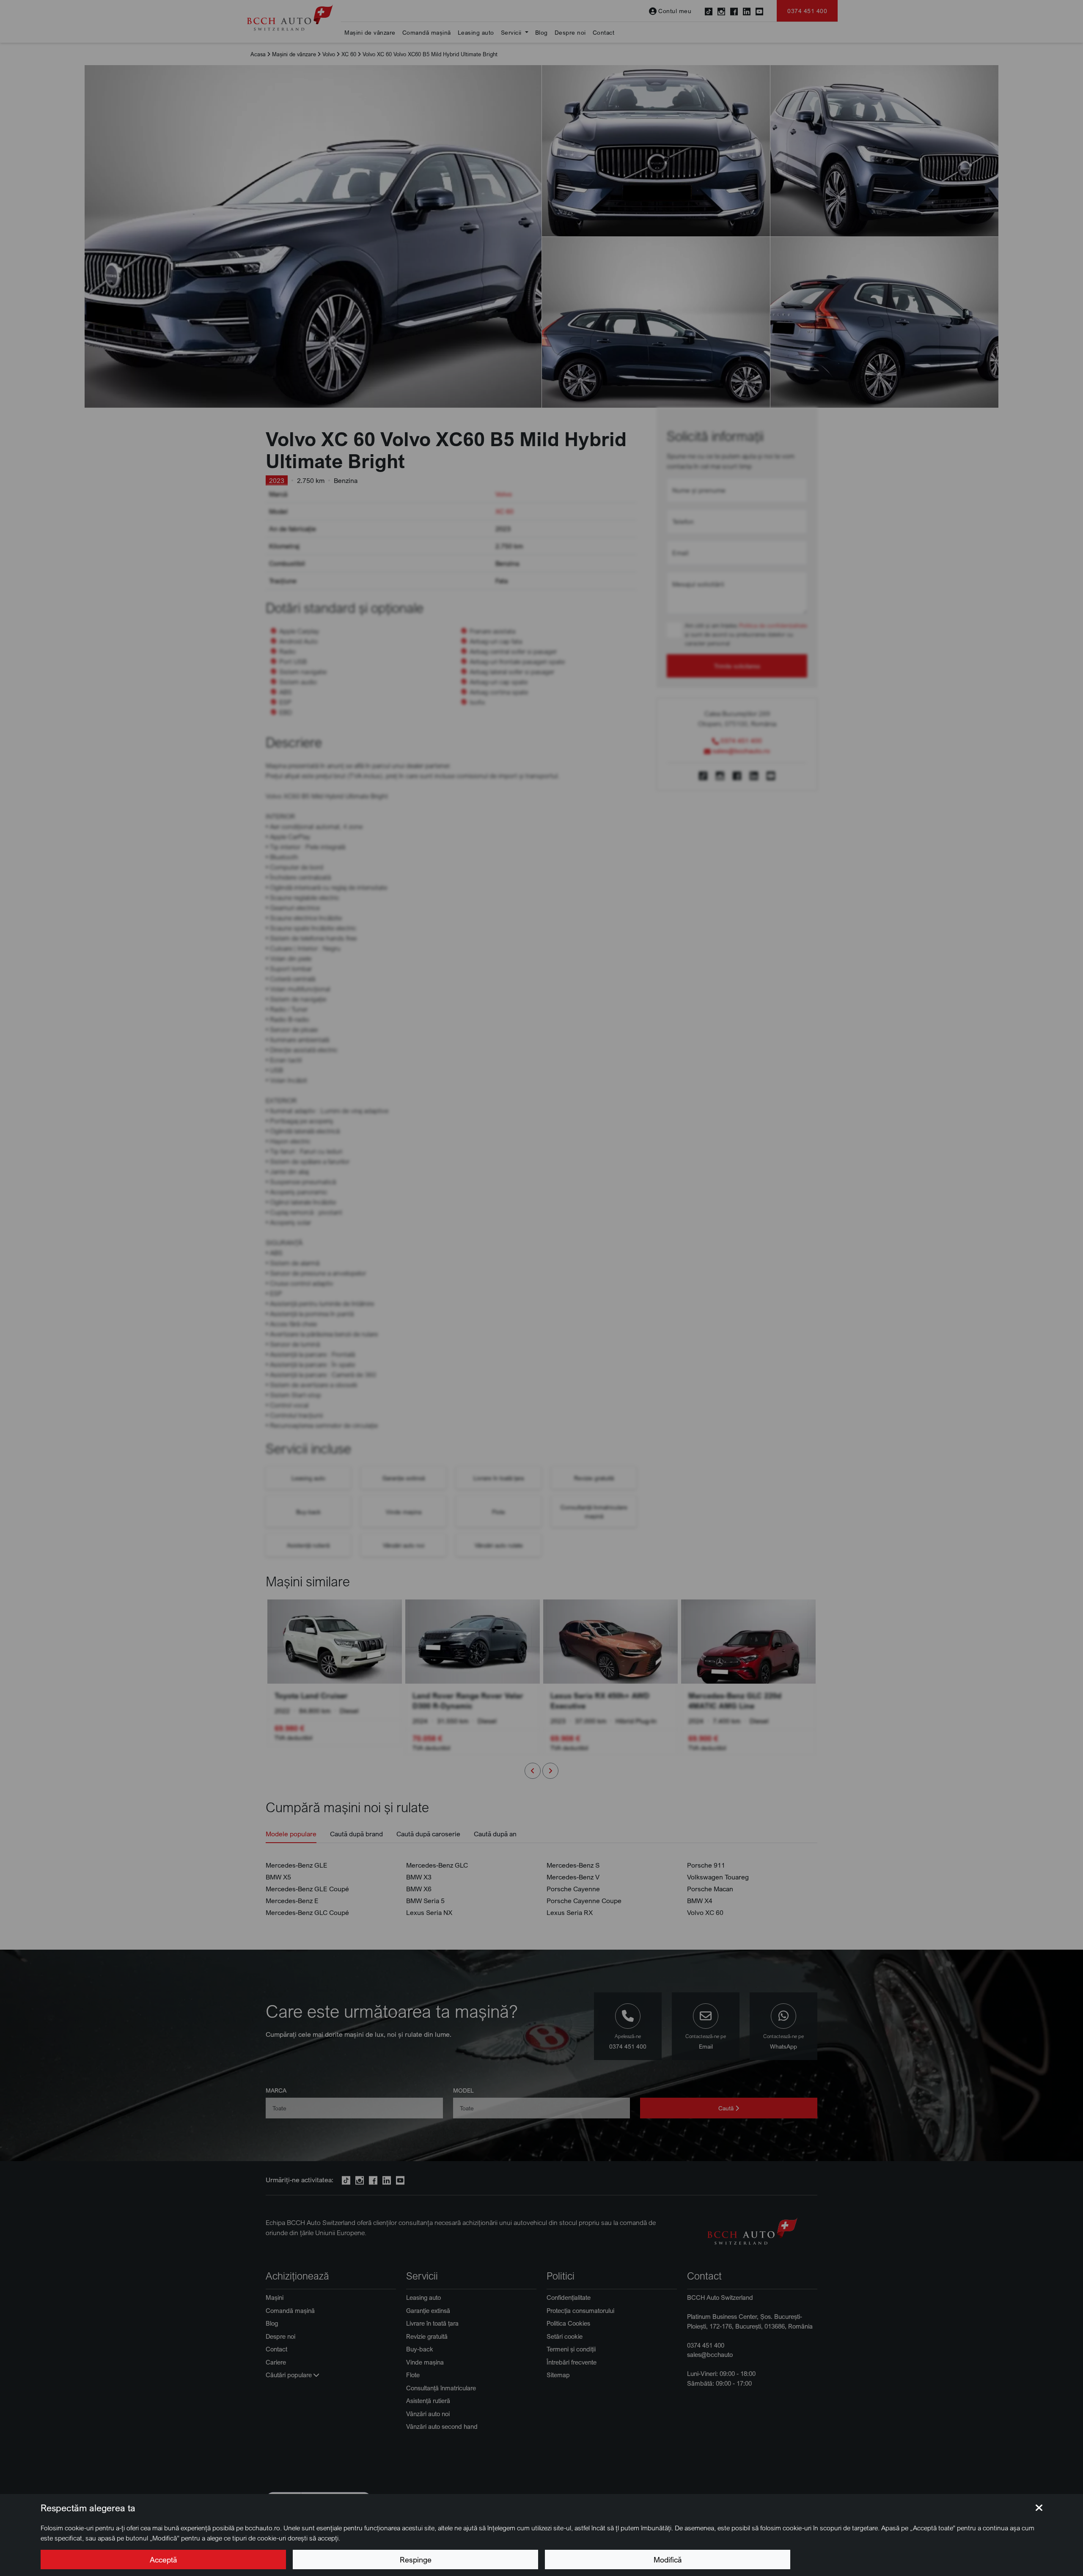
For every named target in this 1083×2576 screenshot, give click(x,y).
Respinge (416, 2560)
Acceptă (163, 2560)
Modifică (668, 2560)
